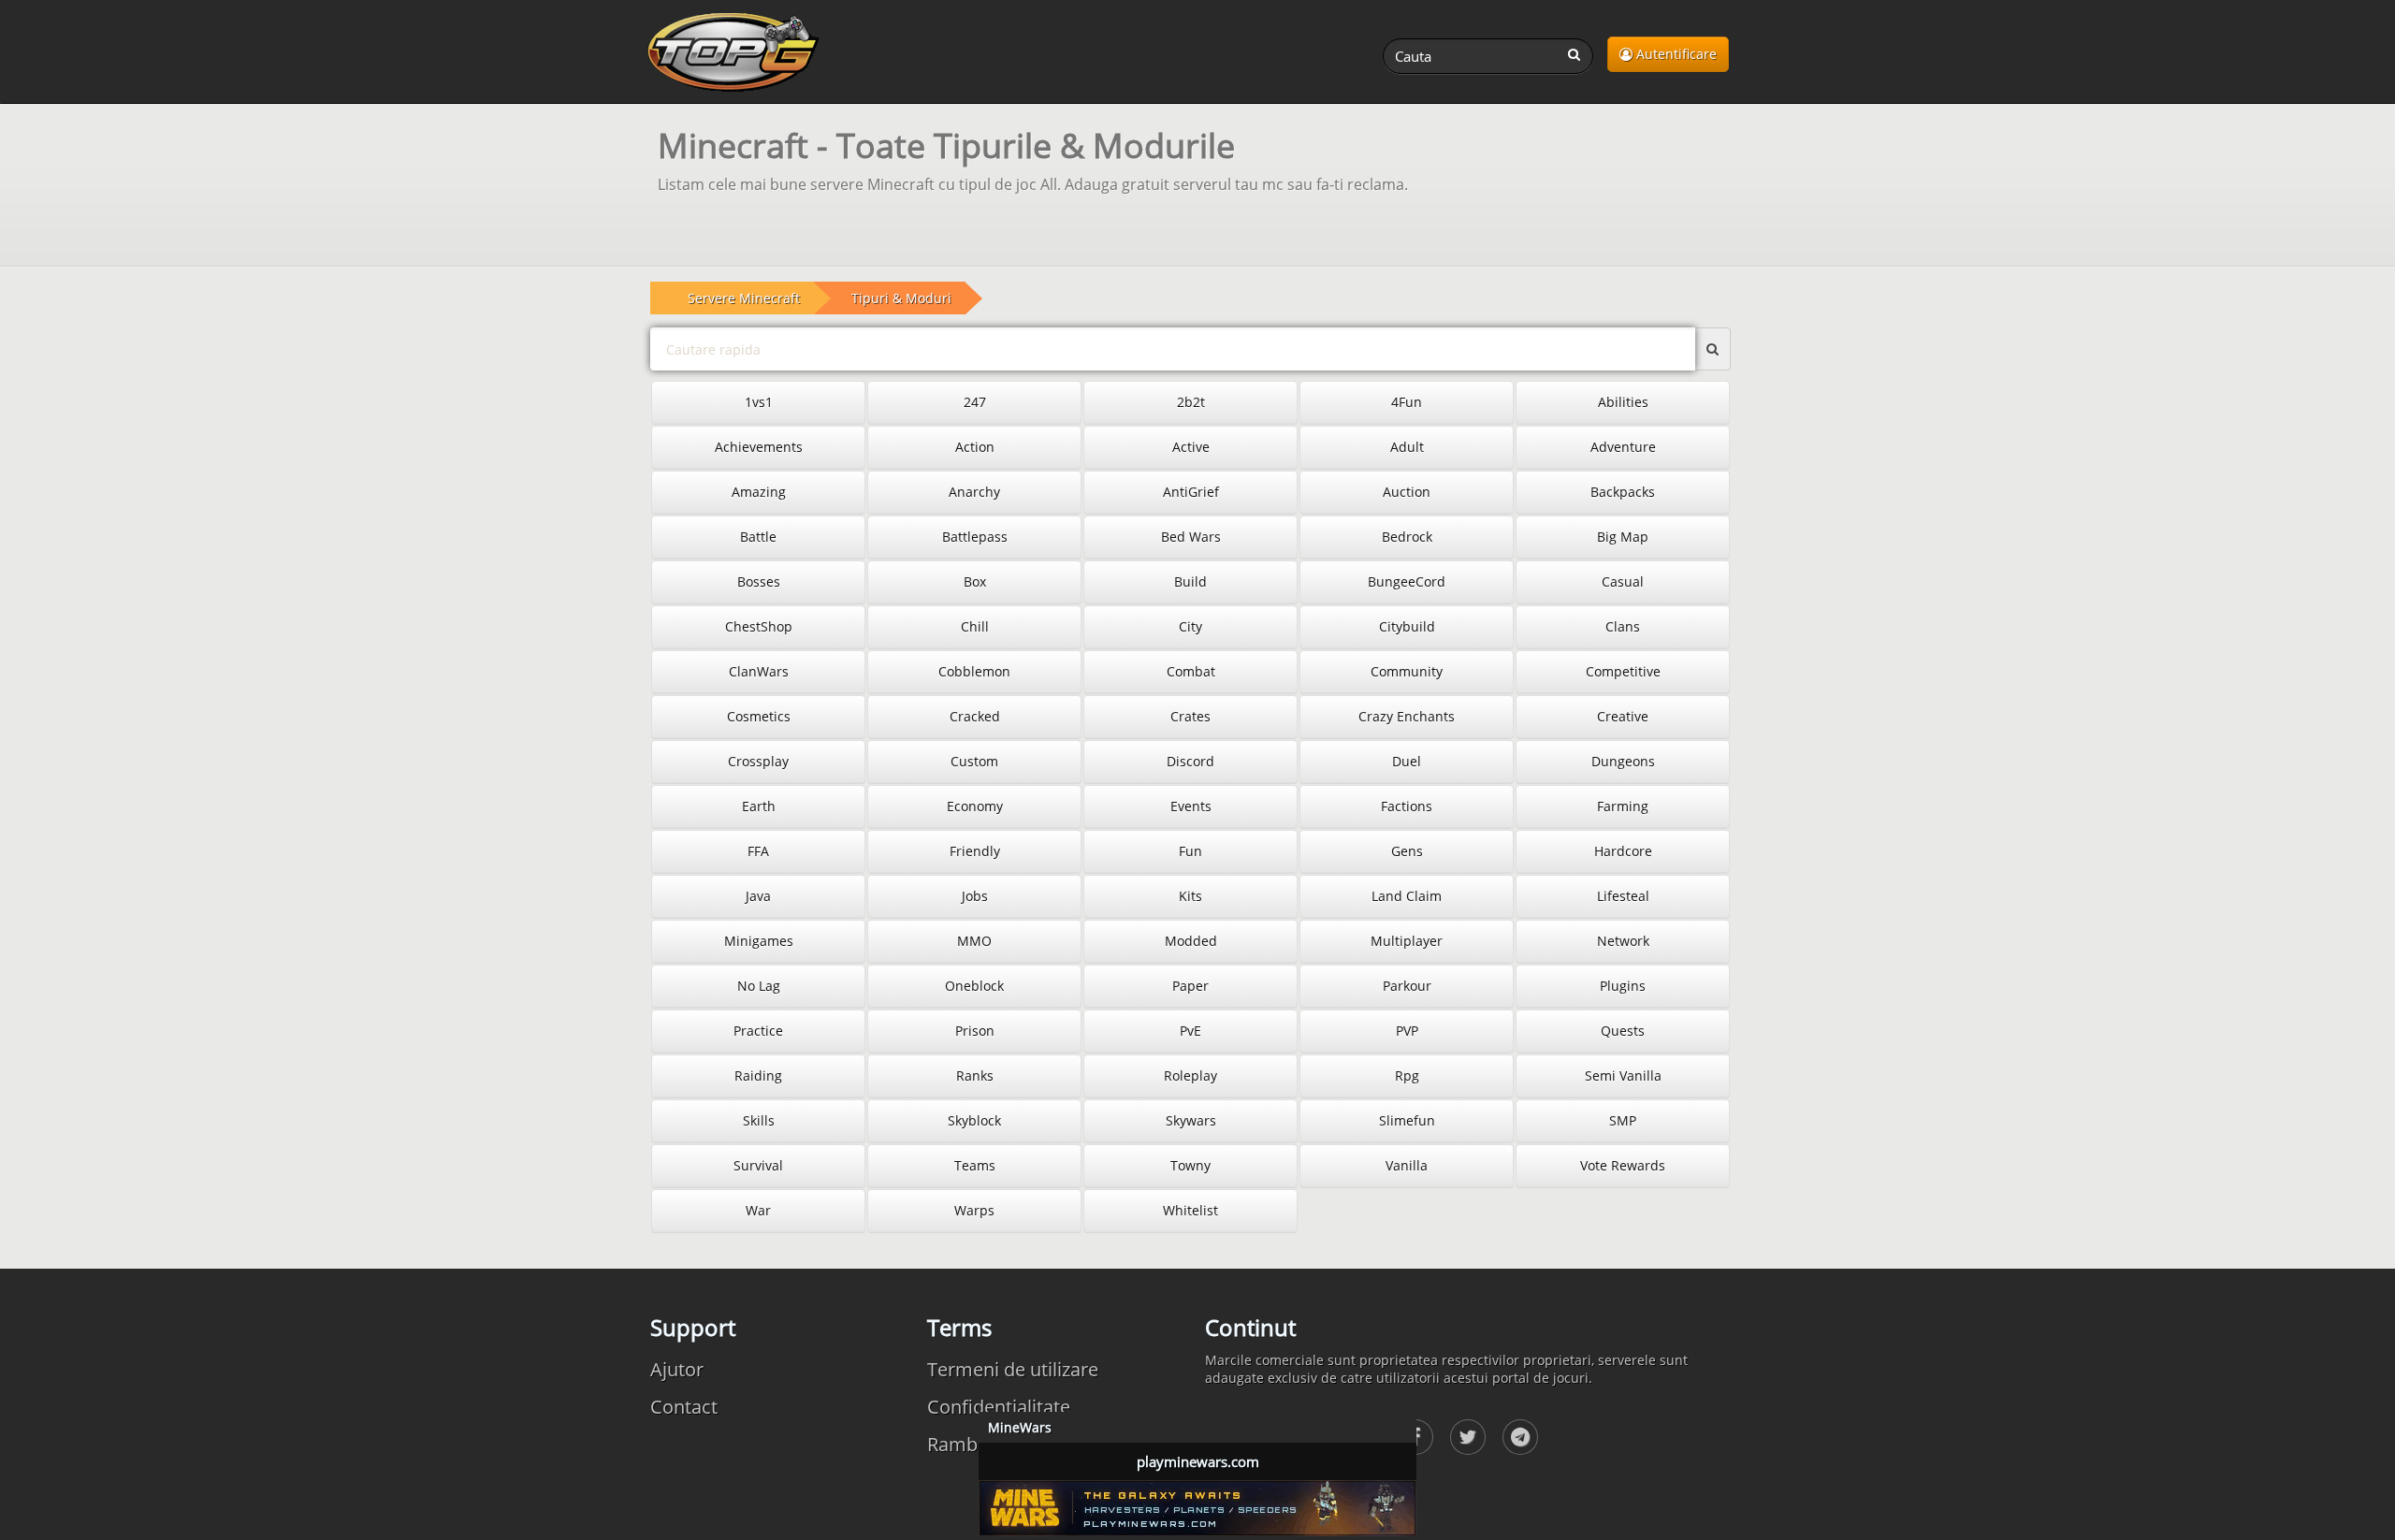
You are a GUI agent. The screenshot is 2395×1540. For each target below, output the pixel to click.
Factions (1407, 806)
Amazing (759, 492)
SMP (1623, 1120)
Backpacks (1623, 492)
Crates (1190, 716)
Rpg (1407, 1075)
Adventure (1623, 447)
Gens (1407, 851)
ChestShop (759, 626)
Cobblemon (974, 671)
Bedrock (1407, 537)
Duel (1407, 761)
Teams (975, 1165)
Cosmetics (759, 716)
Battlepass (975, 537)
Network (1623, 941)
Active (1191, 447)
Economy (975, 806)
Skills (759, 1120)
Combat (1191, 671)
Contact (684, 1407)
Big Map (1623, 537)
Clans (1623, 626)
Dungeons (1623, 761)
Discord (1190, 761)
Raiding (758, 1075)
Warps (974, 1210)
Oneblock (974, 986)
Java (758, 896)
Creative (1623, 716)
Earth (759, 806)
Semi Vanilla (1623, 1075)
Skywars (1191, 1120)
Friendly (975, 851)
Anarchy (974, 492)
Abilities (1623, 402)
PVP (1407, 1031)
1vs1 (759, 402)
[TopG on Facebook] (1468, 1437)
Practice (758, 1031)
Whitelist (1190, 1210)
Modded (1191, 941)
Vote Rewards (1623, 1165)
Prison (975, 1031)
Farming (1623, 806)
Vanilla (1407, 1165)
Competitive (1623, 671)
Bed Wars (1191, 537)
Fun (1190, 851)
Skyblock (974, 1120)
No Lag (759, 986)
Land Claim (1407, 896)
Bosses (759, 581)
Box (975, 581)
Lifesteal (1623, 896)
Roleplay (1190, 1075)
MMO (974, 941)
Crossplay (758, 761)
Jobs (975, 896)
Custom (974, 761)
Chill (975, 626)
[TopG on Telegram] (1520, 1437)
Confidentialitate (999, 1407)
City (1190, 626)
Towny (1190, 1165)
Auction (1407, 492)
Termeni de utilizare (1013, 1369)
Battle (758, 537)
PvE (1190, 1031)
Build (1190, 581)
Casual (1623, 581)
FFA (758, 851)
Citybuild (1407, 626)
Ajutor (677, 1369)
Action (975, 447)
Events (1191, 806)
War (758, 1210)
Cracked (975, 716)
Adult (1407, 447)
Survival (758, 1165)
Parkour (1407, 986)
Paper (1190, 986)
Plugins (1623, 986)
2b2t (1191, 402)
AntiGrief (1191, 492)
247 (975, 402)
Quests (1623, 1031)
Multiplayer (1407, 941)
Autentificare (1675, 54)
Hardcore (1623, 851)
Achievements (759, 447)
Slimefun (1407, 1120)
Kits (1190, 896)
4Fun (1407, 402)
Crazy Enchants (1407, 716)
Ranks (975, 1075)
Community (1407, 671)
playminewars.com (1198, 1461)
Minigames (759, 941)
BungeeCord (1407, 581)
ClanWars (759, 671)
